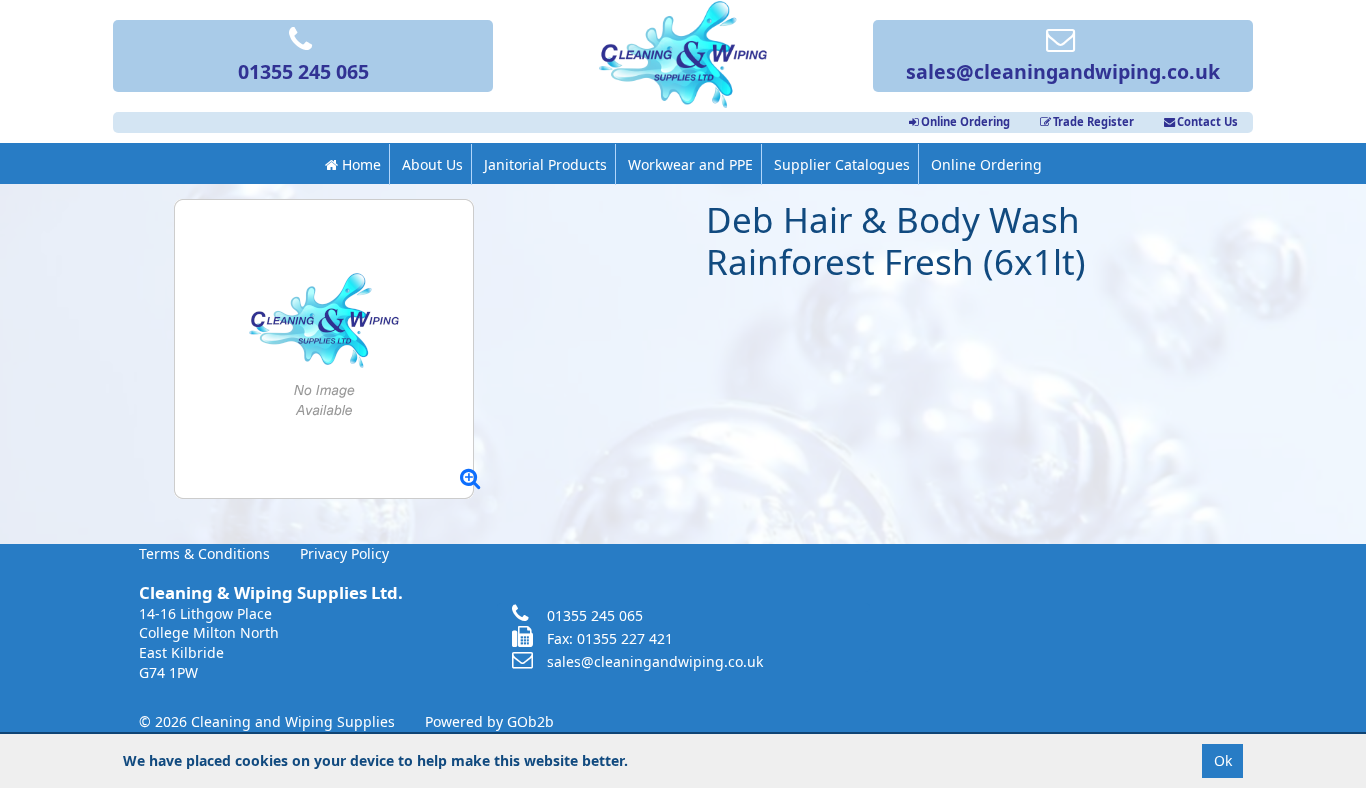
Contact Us (1207, 121)
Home (359, 164)
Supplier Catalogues (842, 164)
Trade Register (1093, 121)
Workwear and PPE (690, 164)
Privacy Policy (344, 553)
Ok (1223, 760)
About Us (432, 164)
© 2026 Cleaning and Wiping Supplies (267, 721)
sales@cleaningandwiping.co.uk (1063, 71)
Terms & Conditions (204, 553)
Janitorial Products (545, 164)
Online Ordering (965, 121)
